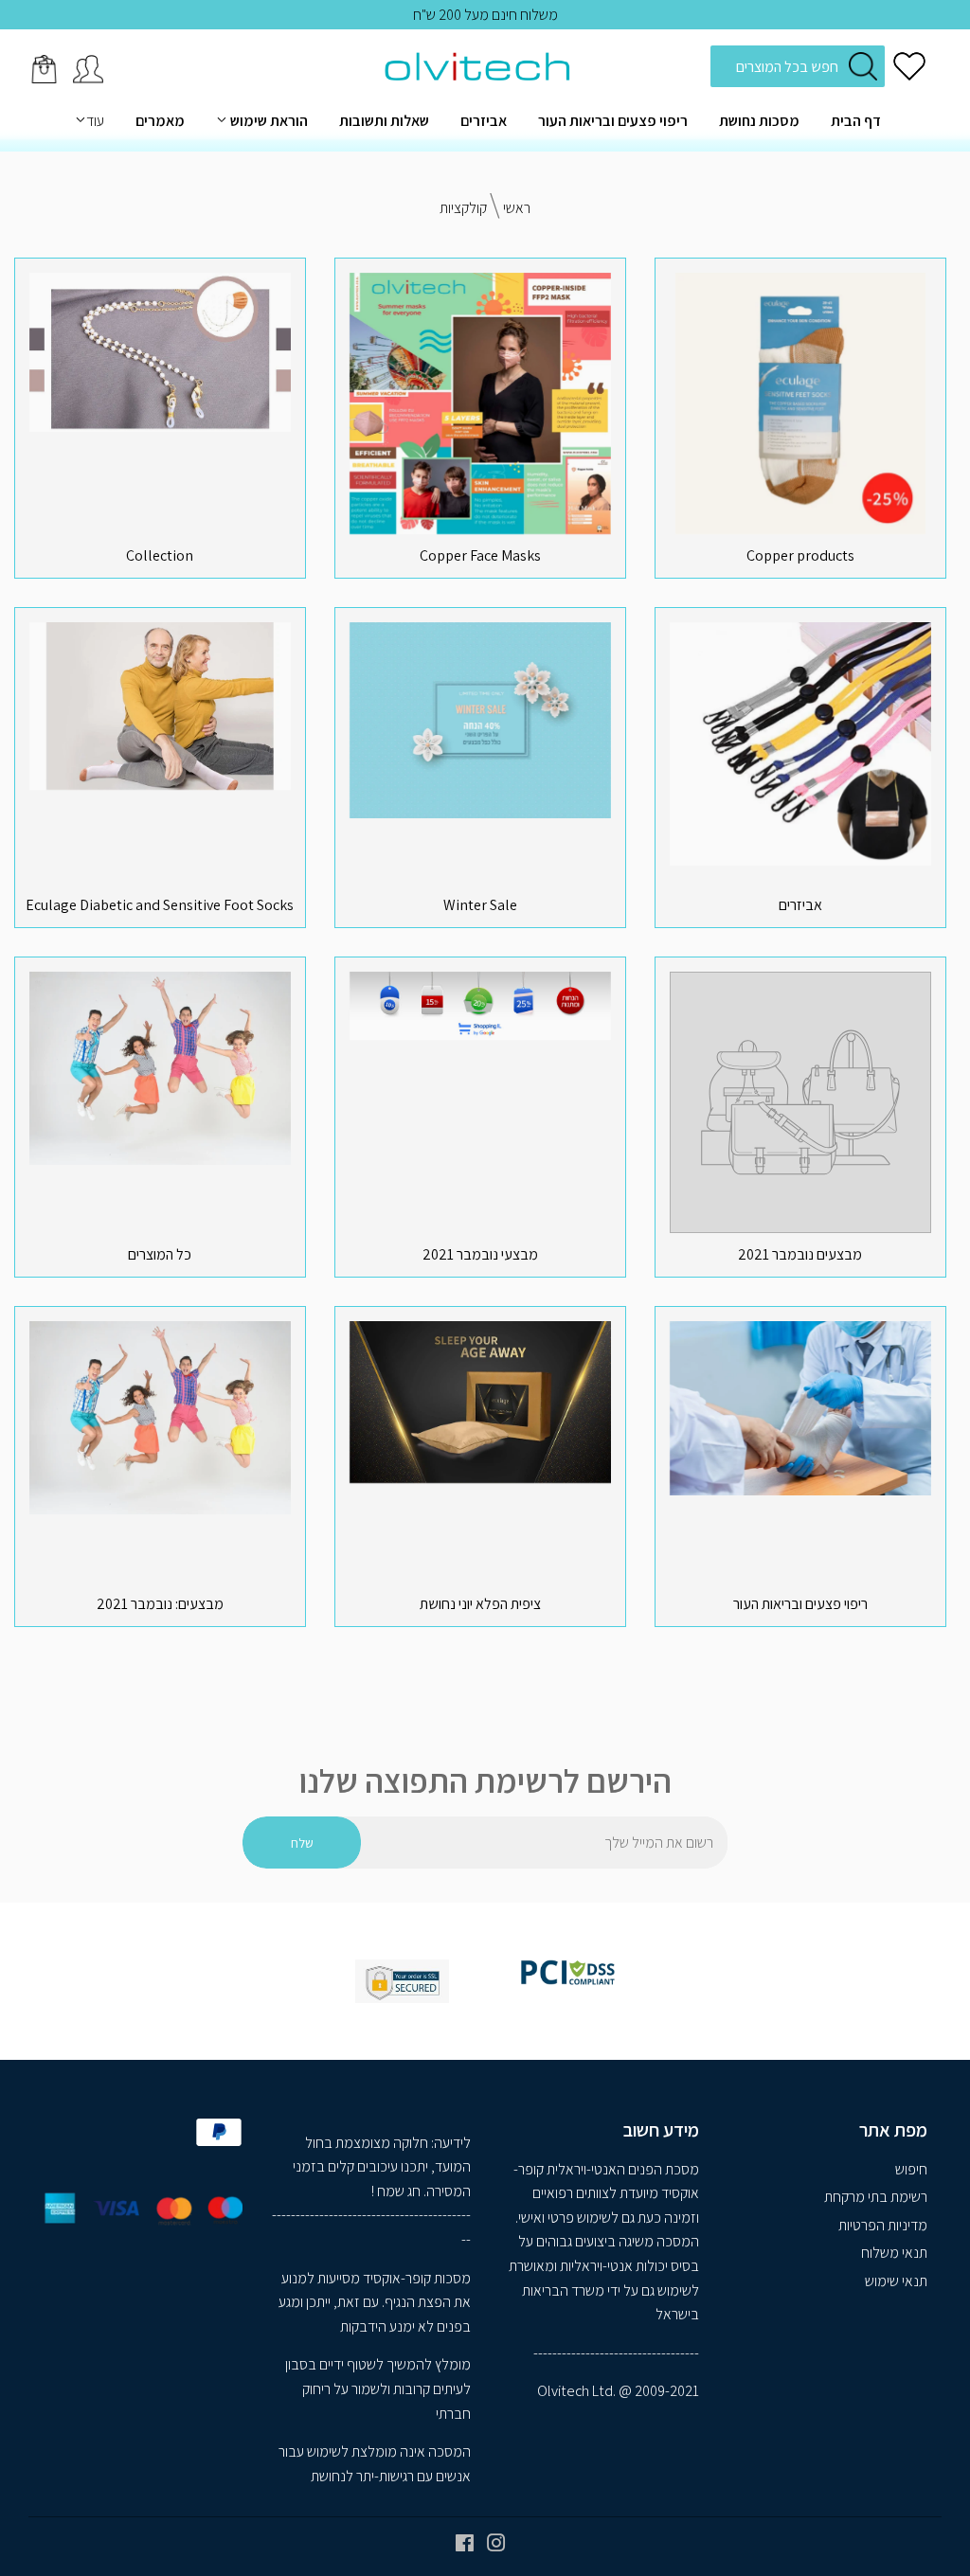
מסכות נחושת (759, 121)
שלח (302, 1843)
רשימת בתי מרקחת (876, 2197)
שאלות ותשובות (384, 121)
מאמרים (160, 121)
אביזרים (484, 121)
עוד (95, 121)
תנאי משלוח (894, 2253)
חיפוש (911, 2169)
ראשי (517, 208)
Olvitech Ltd (575, 2391)
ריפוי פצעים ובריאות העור (613, 121)
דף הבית (856, 121)
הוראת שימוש (268, 121)
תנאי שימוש (896, 2281)
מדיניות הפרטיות (883, 2225)
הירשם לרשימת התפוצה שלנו (485, 1781)
